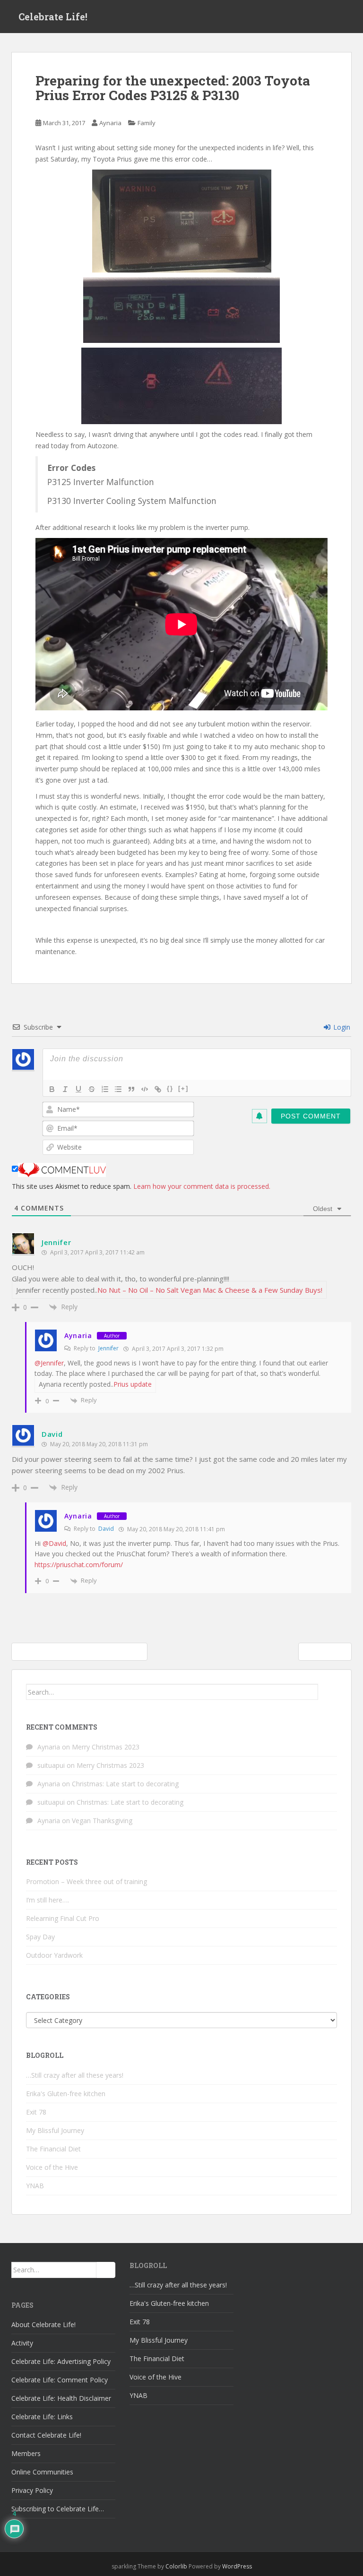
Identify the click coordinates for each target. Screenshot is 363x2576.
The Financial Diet (53, 2149)
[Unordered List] (118, 1089)
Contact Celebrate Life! (46, 2435)
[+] (183, 1088)
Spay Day (40, 1937)
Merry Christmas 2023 (106, 1747)
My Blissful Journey (55, 2130)
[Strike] (92, 1089)
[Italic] (65, 1089)
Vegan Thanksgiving (102, 1821)
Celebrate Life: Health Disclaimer (61, 2398)
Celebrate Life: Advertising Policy (61, 2361)
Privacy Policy (32, 2490)
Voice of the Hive (52, 2167)
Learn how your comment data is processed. (202, 1186)
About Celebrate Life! (43, 2324)
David (106, 1529)
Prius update (133, 1384)
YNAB (35, 2186)
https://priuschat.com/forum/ (79, 1565)
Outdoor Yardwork (54, 1955)
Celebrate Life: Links (42, 2417)
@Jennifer (49, 1363)
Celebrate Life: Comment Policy (60, 2380)
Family (147, 123)
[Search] (328, 1692)
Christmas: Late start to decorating (125, 1784)
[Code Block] (145, 1089)
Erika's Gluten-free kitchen (66, 2094)
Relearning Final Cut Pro (63, 1918)
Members (26, 2453)
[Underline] (78, 1089)
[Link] (158, 1089)
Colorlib (176, 2566)
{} (170, 1088)
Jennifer (56, 1242)
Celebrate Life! (53, 17)
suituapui (51, 1765)
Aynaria (110, 123)
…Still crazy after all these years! (75, 2075)
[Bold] (52, 1089)
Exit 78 (36, 2112)
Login (341, 1027)
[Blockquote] (131, 1089)
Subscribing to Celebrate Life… (58, 2509)
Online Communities (42, 2472)
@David (54, 1543)
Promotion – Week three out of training (86, 1881)
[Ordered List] (105, 1089)
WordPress (237, 2566)
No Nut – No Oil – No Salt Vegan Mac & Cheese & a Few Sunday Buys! (210, 1290)
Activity (22, 2343)
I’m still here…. (48, 1900)
